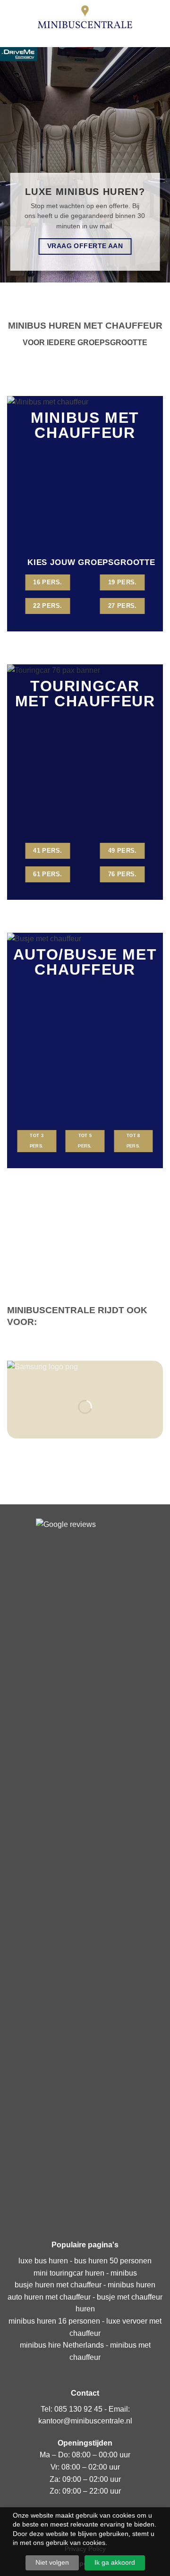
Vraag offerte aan (85, 246)
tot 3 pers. (37, 1141)
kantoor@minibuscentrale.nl (85, 2421)
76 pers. (123, 874)
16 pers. (47, 582)
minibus (124, 2273)
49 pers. (123, 851)
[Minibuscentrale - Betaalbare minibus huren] (85, 16)
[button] (13, 16)
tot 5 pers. (85, 1141)
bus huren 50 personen (113, 2261)
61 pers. (47, 874)
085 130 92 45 (78, 2409)
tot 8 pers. (133, 1141)
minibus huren (132, 2285)
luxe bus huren (43, 2261)
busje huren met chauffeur (58, 2285)
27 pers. (123, 606)
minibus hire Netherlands (62, 2345)
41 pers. (47, 851)
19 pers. (123, 582)
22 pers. (47, 606)
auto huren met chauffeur (49, 2297)
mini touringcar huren (69, 2273)
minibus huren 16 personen (54, 2321)
